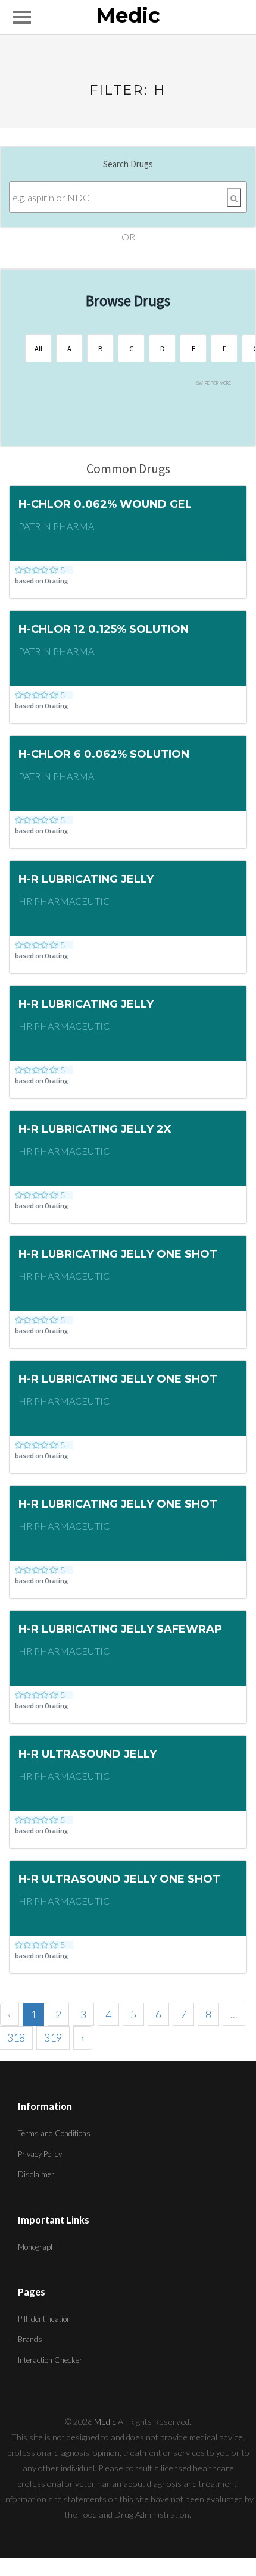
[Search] (234, 198)
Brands (30, 2339)
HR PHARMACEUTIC (64, 901)
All (38, 348)
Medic (128, 16)
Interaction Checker (50, 2360)
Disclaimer (36, 2174)
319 (53, 2037)
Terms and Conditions (54, 2133)
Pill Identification (44, 2319)
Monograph (36, 2247)
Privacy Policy (40, 2154)
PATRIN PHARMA (56, 526)
